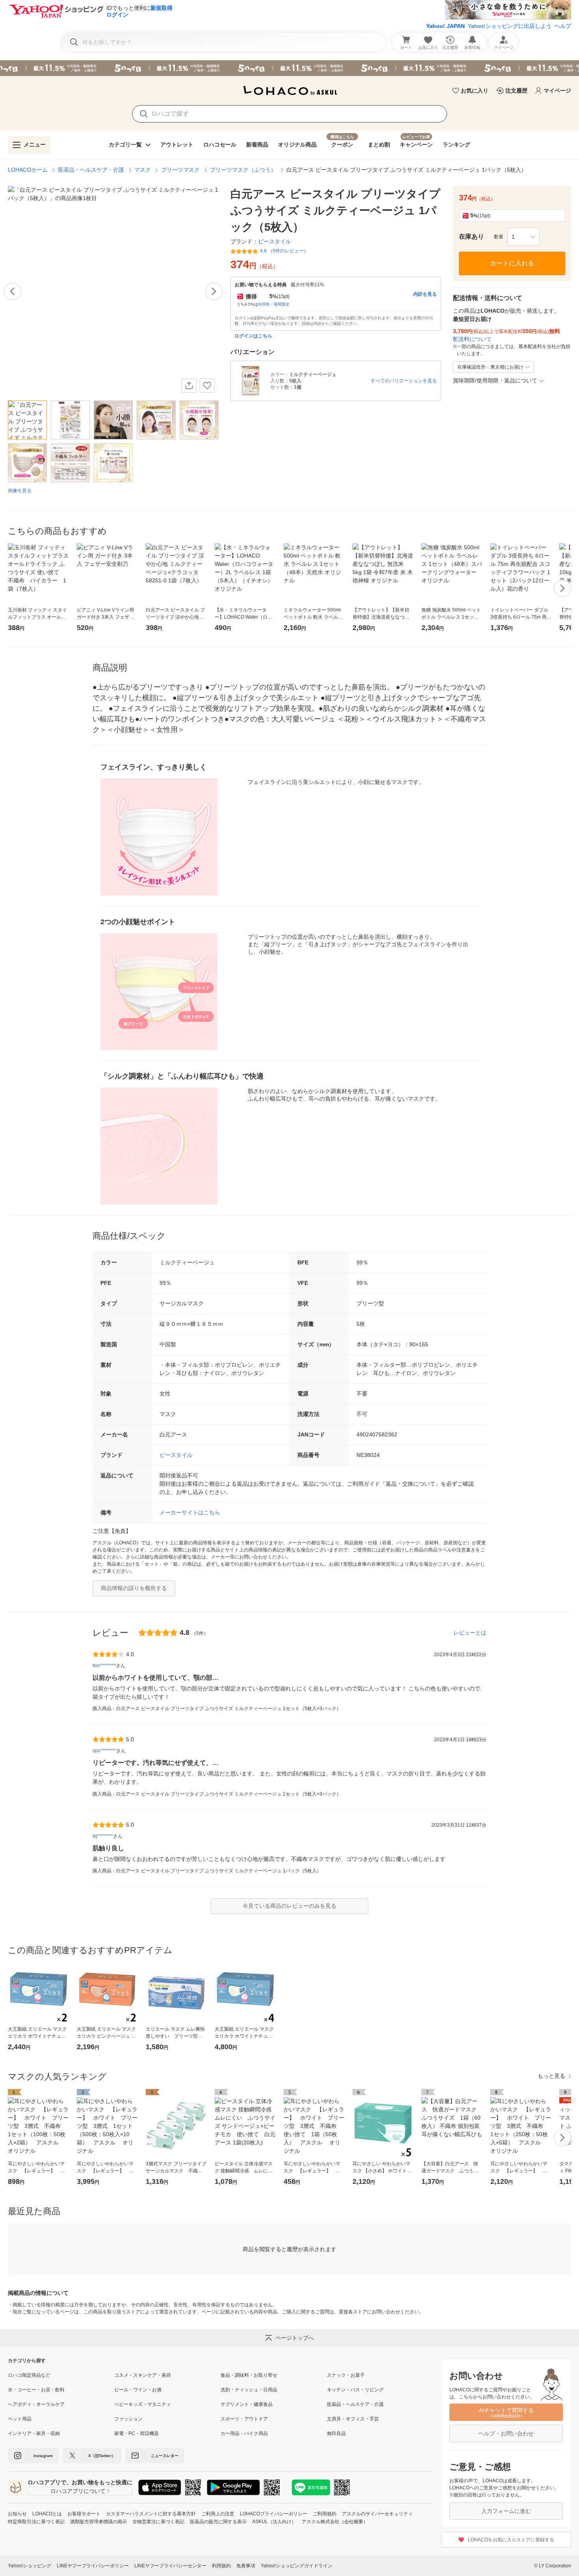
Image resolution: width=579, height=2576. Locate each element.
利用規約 (221, 2566)
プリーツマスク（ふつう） (243, 170)
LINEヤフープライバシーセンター (170, 2566)
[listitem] (61, 2375)
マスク (143, 170)
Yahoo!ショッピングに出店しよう (510, 26)
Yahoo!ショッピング (30, 2566)
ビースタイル (176, 1455)
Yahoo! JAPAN (445, 26)
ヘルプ (563, 26)
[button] (523, 237)
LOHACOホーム (28, 170)
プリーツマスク (180, 170)
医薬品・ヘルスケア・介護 (91, 170)
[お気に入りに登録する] (207, 385)
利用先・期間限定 (274, 304)
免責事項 (246, 2566)
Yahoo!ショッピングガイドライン (297, 2566)
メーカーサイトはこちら (190, 1512)
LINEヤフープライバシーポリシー (93, 2566)
